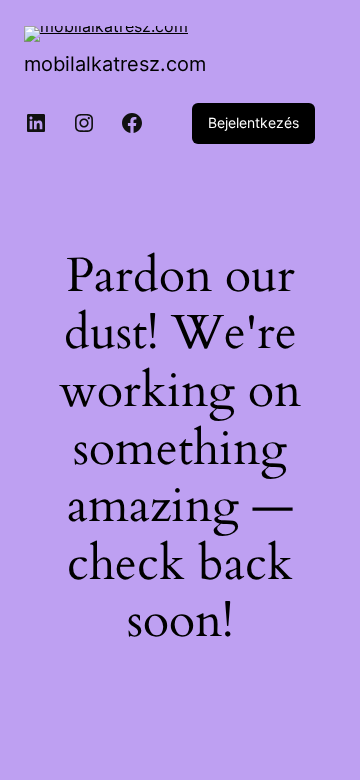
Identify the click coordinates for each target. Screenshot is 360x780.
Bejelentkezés (253, 122)
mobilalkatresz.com (115, 64)
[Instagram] (84, 123)
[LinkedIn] (36, 123)
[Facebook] (132, 123)
